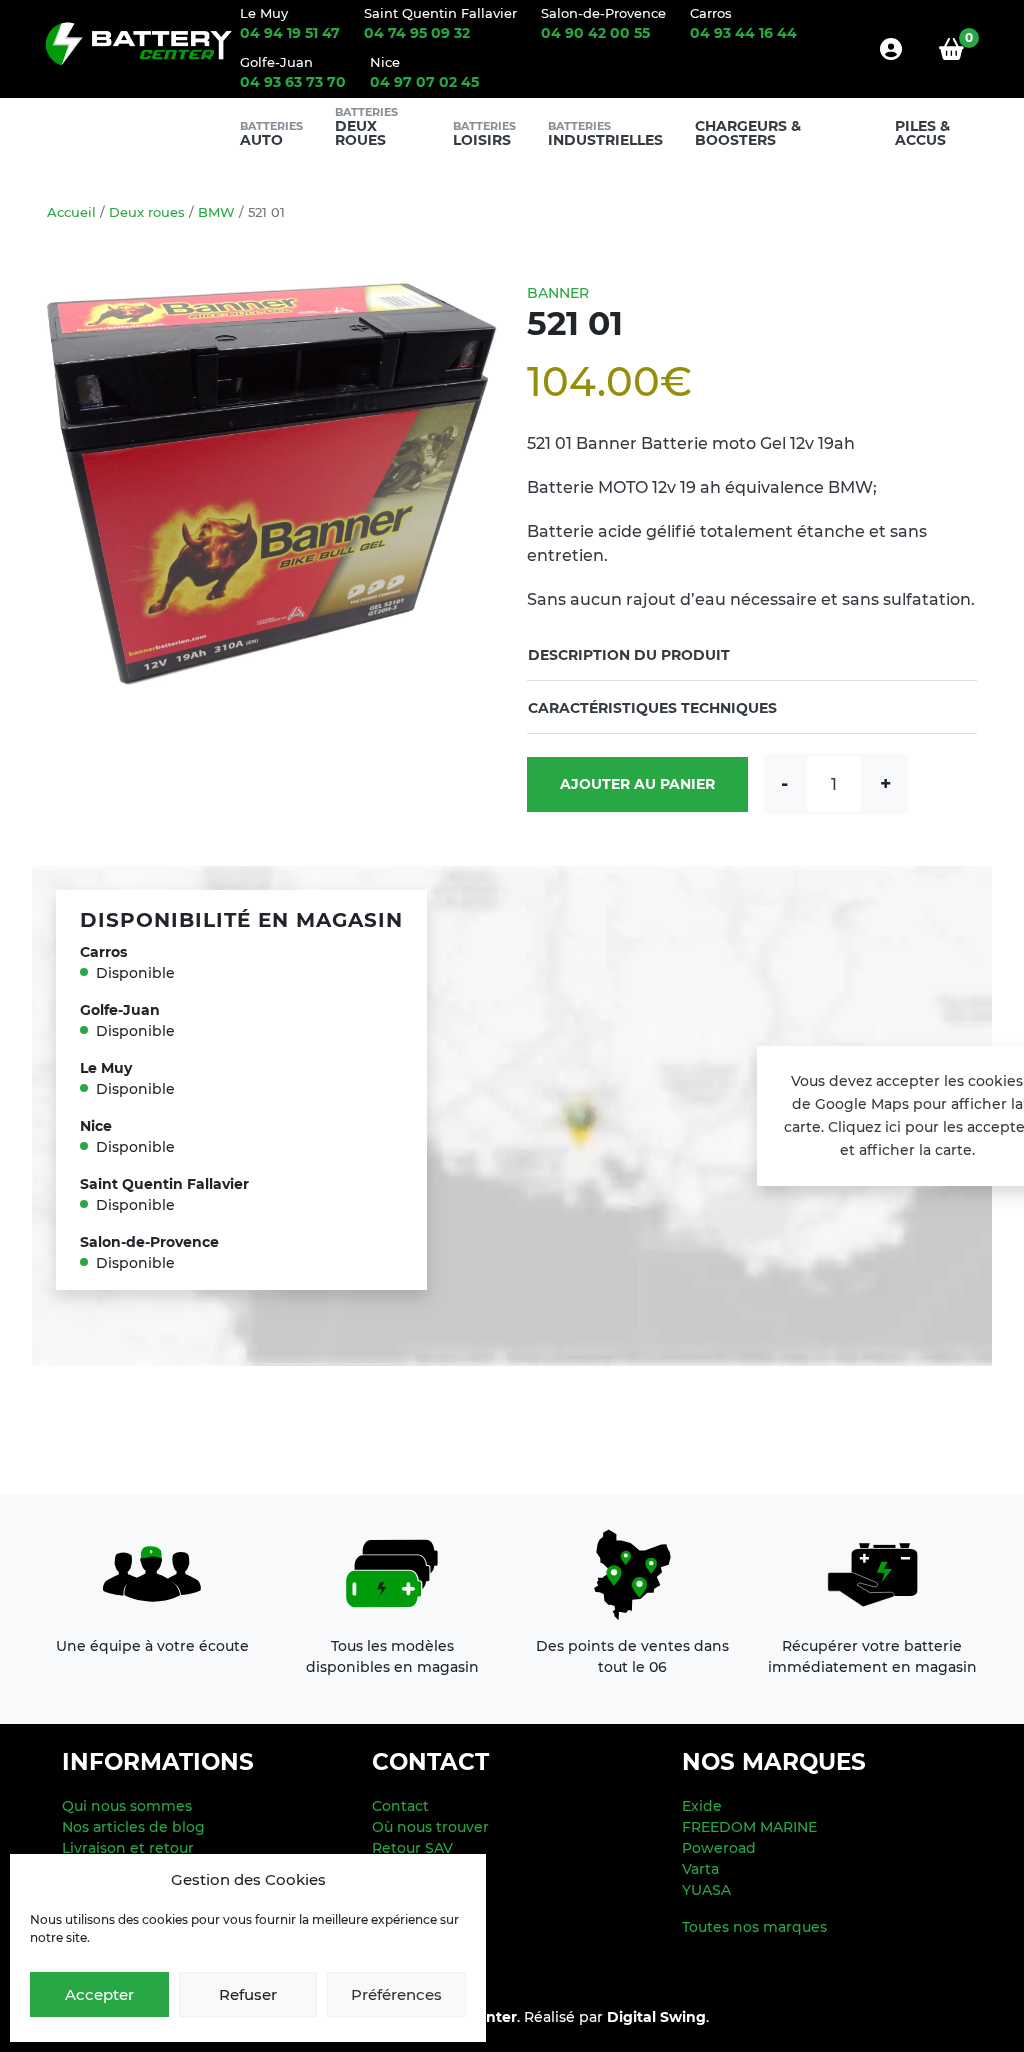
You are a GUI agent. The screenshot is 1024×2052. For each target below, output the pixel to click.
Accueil (71, 212)
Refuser (248, 1994)
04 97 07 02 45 (424, 82)
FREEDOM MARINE (749, 1827)
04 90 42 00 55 (595, 33)
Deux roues (147, 212)
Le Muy (264, 13)
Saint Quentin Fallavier (440, 13)
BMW (216, 212)
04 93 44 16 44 (743, 33)
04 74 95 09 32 (417, 33)
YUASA (706, 1890)
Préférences (396, 1994)
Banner (558, 293)
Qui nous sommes (127, 1806)
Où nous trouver (430, 1827)
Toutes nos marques (754, 1927)
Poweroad (719, 1848)
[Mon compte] (891, 49)
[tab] (752, 654)
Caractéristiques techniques (652, 708)
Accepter (99, 1994)
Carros (711, 13)
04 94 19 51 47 (290, 33)
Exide (702, 1806)
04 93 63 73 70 (293, 82)
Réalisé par (615, 2017)
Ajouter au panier (637, 784)
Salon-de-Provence (603, 13)
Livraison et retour (128, 1848)
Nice (385, 62)
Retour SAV (412, 1848)
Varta (700, 1869)
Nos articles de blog (133, 1827)
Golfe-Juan (276, 62)
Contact (400, 1806)
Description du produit (629, 655)
